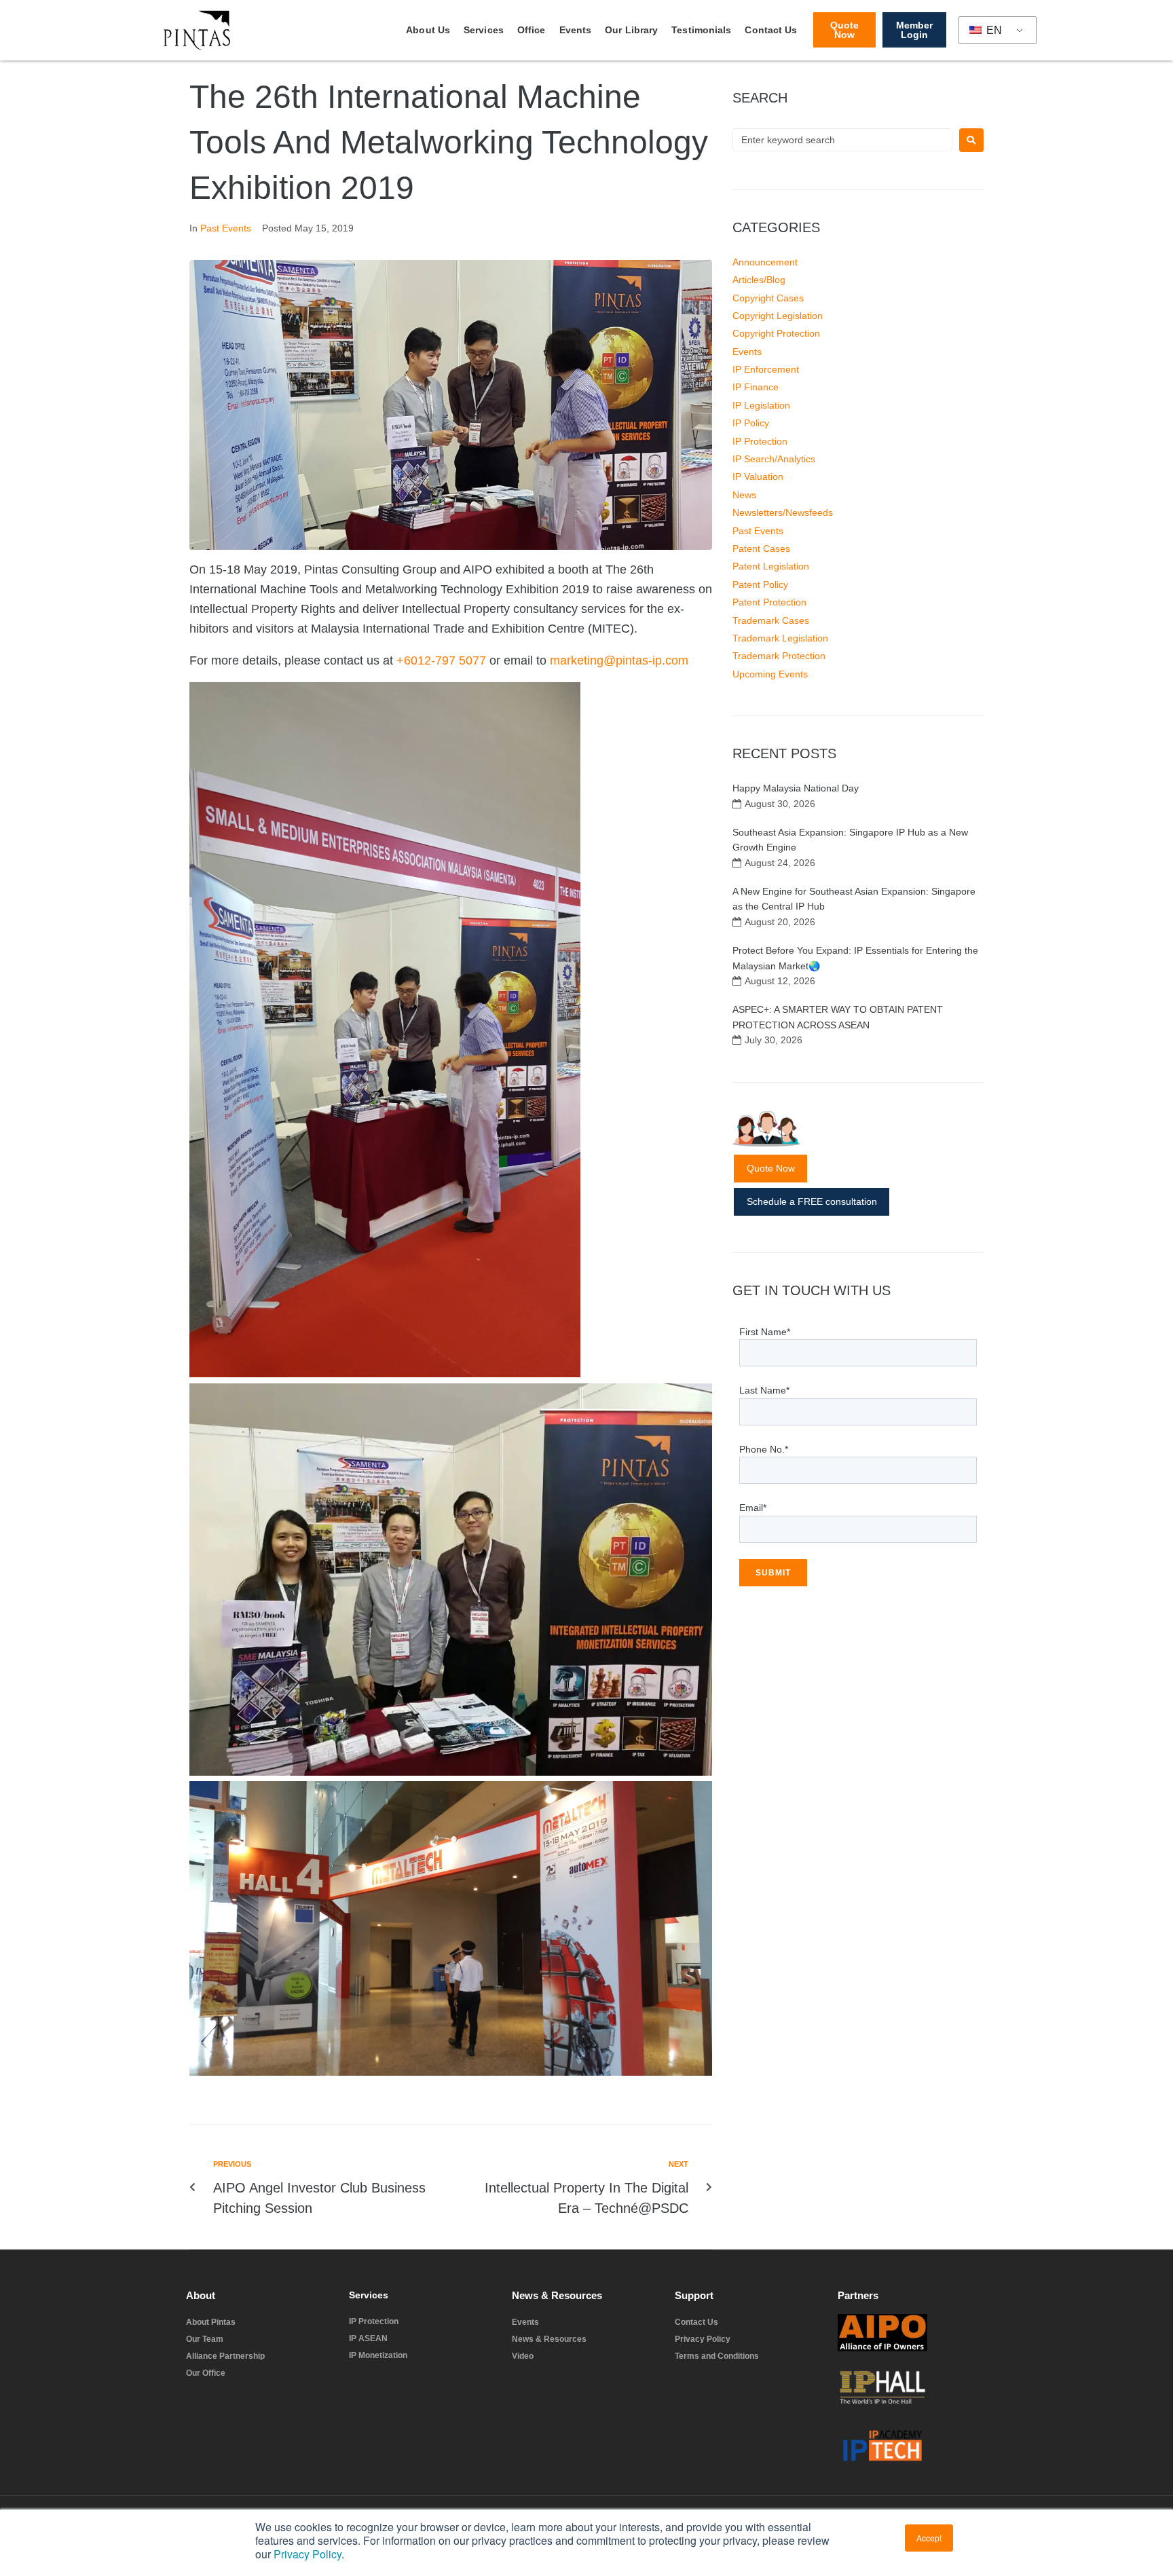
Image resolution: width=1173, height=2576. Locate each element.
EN (993, 30)
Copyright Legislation (778, 316)
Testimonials (701, 30)
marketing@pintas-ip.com (619, 660)
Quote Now (771, 1168)
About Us (428, 30)
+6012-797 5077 (443, 660)
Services (484, 30)
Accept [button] (929, 2538)
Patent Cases (761, 548)
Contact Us (771, 30)
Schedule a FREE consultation (812, 1201)
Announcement (765, 262)
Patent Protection (769, 602)
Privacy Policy (308, 2554)
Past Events (226, 228)
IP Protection (760, 441)
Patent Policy (760, 584)
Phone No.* (764, 1449)
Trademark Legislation (780, 638)
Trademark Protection (779, 656)
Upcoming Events (770, 674)
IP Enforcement (766, 369)
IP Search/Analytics (774, 459)
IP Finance (756, 387)
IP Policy (751, 423)
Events (576, 30)
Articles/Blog (759, 280)
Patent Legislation (771, 566)
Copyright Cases (768, 298)
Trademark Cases (771, 620)
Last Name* (764, 1390)
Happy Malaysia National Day (796, 788)
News (744, 495)
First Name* (765, 1332)
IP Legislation (761, 405)
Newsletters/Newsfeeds (783, 512)
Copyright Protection (776, 333)
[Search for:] (842, 140)
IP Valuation (758, 477)
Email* (753, 1508)
